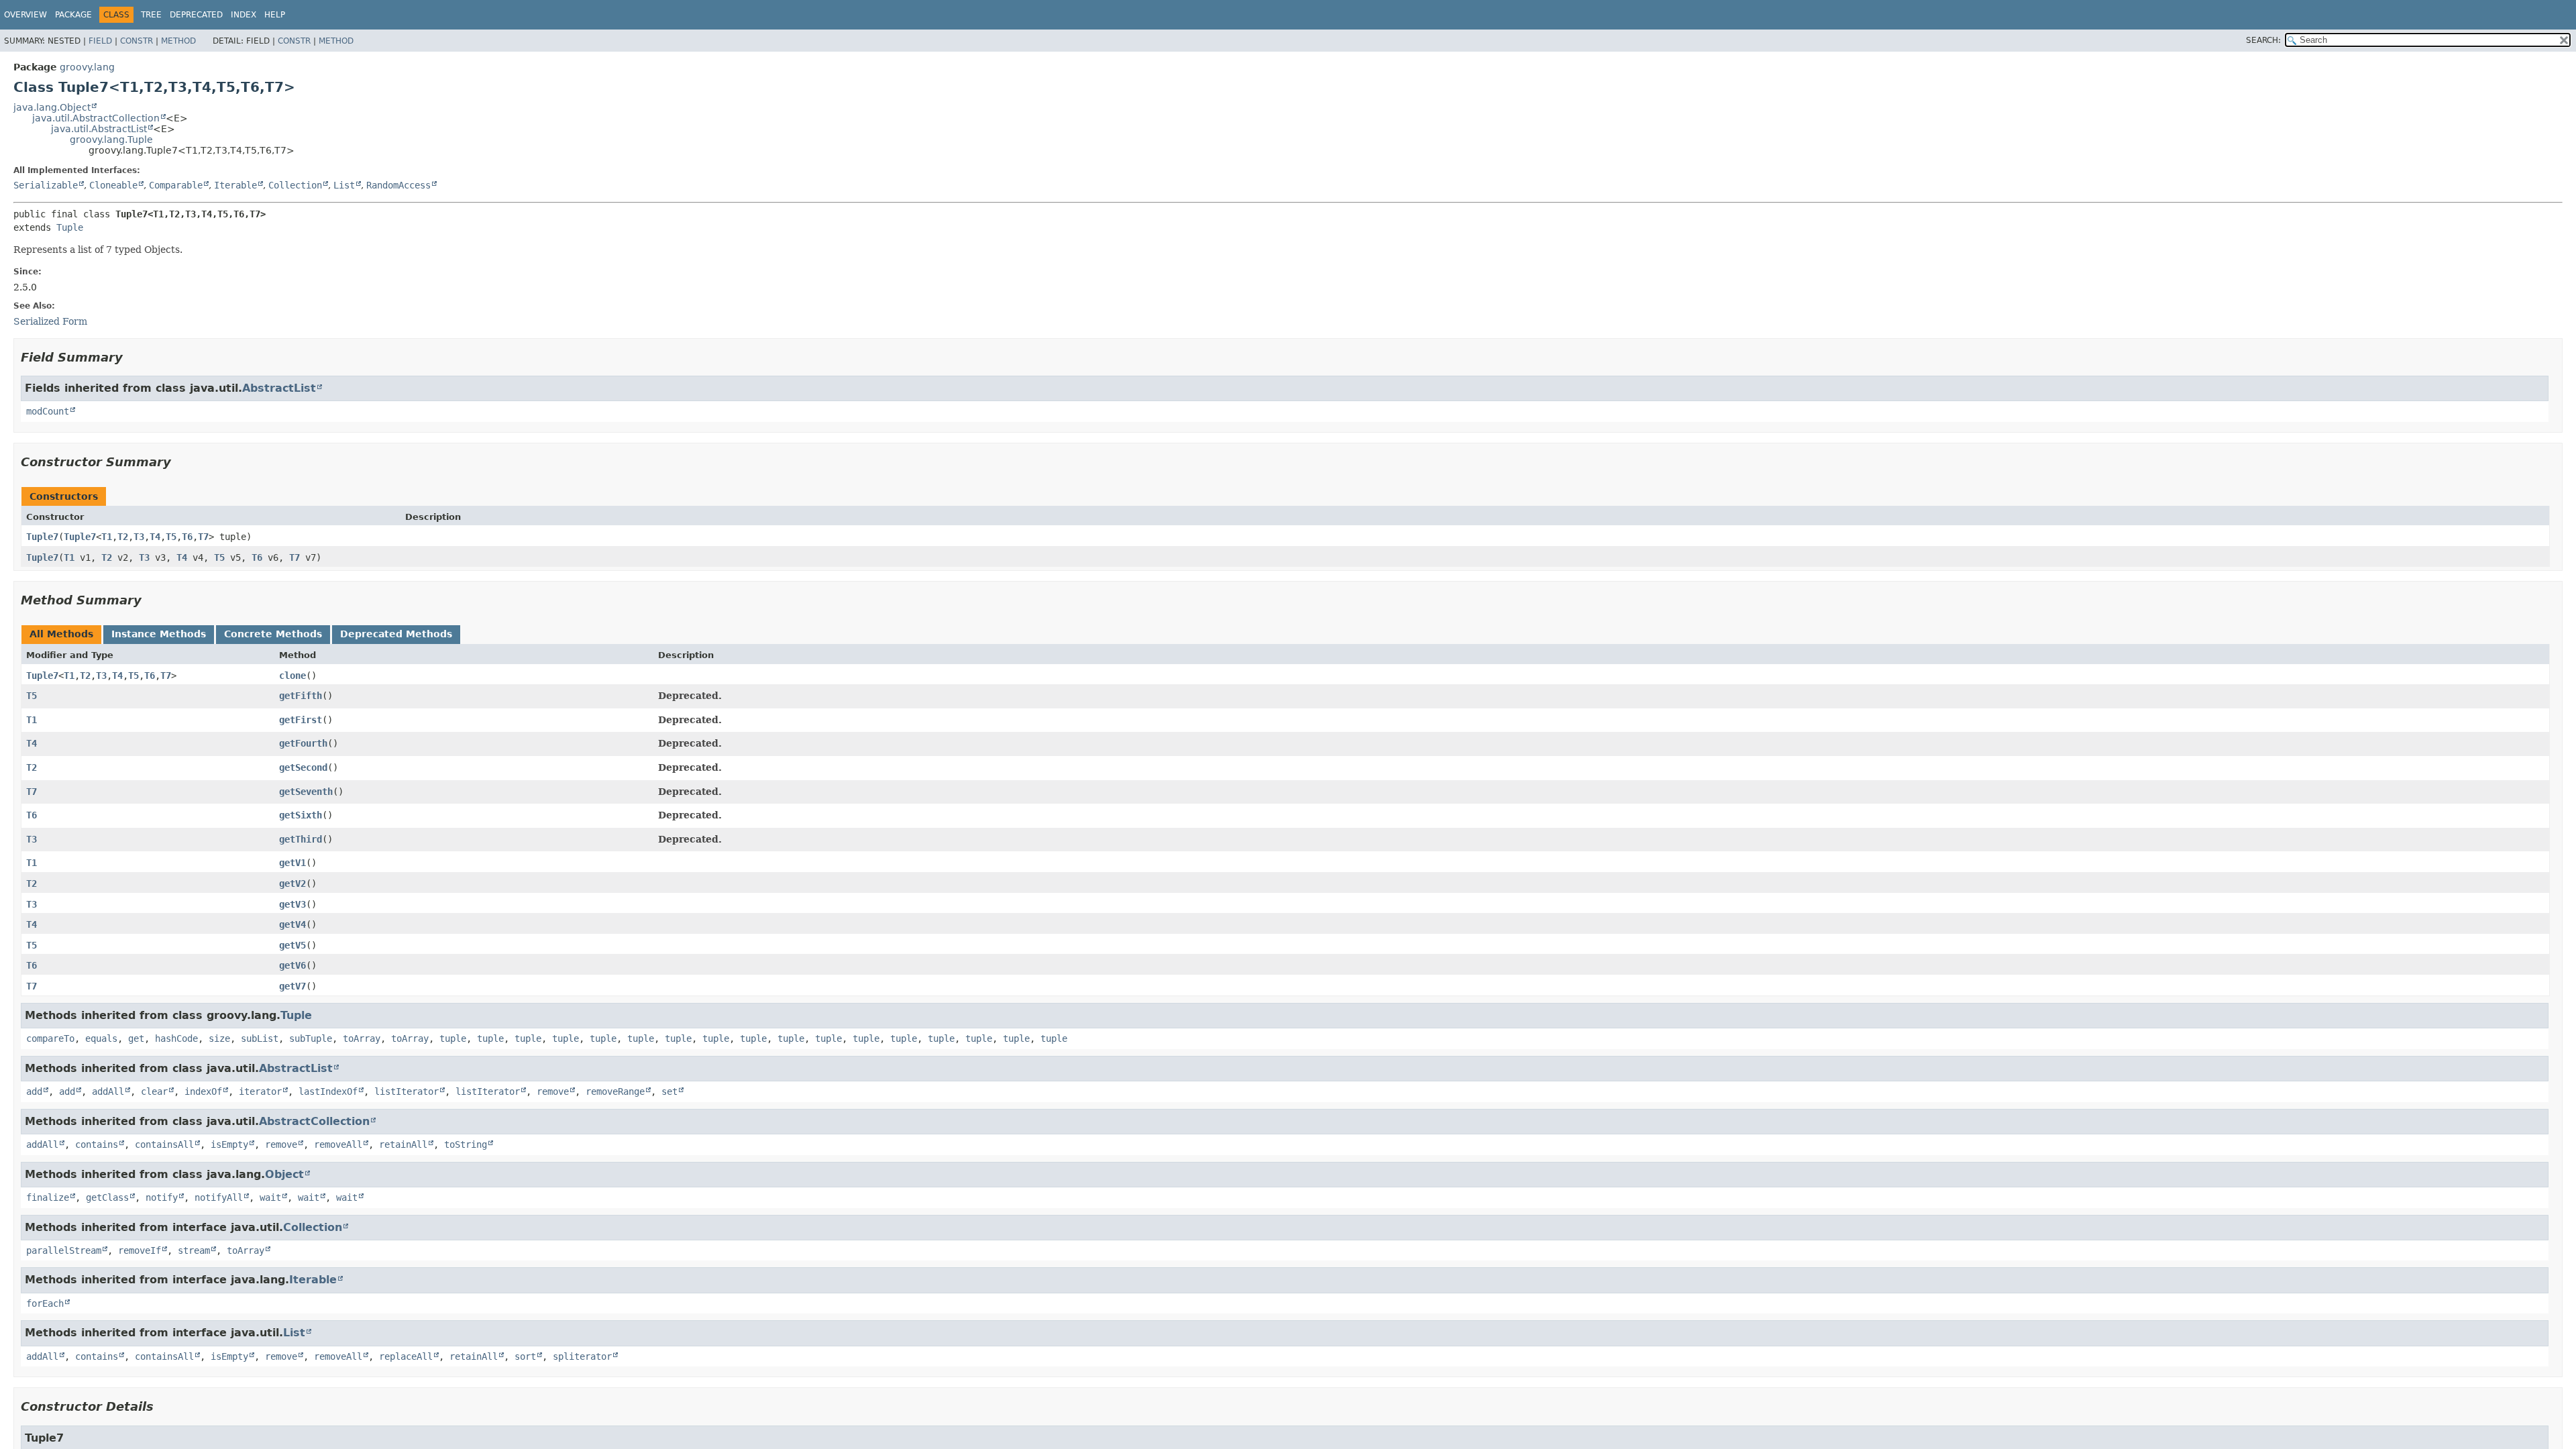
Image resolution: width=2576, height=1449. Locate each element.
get (136, 1038)
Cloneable (113, 185)
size (219, 1038)
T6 (187, 537)
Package (73, 15)
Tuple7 (42, 537)
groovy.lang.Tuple (111, 140)
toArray (362, 1038)
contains (97, 1144)
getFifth (301, 696)
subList (260, 1038)
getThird (301, 839)
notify (162, 1197)
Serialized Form (50, 321)
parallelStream (64, 1250)
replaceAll (406, 1356)
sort (525, 1356)
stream (194, 1250)
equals (101, 1038)
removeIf (140, 1250)
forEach (45, 1303)
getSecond (303, 767)
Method (178, 41)
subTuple (311, 1038)
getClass (107, 1197)
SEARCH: (2263, 40)
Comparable (176, 185)
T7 (203, 537)
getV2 (292, 883)
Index (244, 15)
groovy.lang (87, 67)
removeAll (338, 1144)
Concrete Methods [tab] (273, 634)
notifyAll (219, 1197)
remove (553, 1091)
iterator (260, 1091)
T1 (107, 537)
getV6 (292, 965)
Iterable (235, 185)
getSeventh (306, 792)
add (34, 1091)
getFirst (301, 720)
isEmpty (229, 1144)
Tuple (70, 227)
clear (154, 1091)
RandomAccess (398, 185)
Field (100, 41)
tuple (453, 1038)
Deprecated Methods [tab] (396, 634)
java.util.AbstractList (99, 129)
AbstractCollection (314, 1121)
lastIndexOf (328, 1091)
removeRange (615, 1091)
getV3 (292, 904)
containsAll (164, 1144)
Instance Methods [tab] (159, 634)
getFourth (303, 743)
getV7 (292, 986)
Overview (25, 15)
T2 (123, 537)
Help (275, 15)
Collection (295, 185)
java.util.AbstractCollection (96, 118)
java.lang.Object (52, 107)
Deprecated (196, 15)
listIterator (407, 1091)
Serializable (46, 185)
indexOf (203, 1091)
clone (292, 676)
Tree (151, 15)
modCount (48, 411)
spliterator (582, 1356)
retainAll (403, 1144)
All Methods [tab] (61, 634)
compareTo (50, 1038)
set (669, 1091)
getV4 (292, 924)
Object (284, 1174)
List (344, 185)
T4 (155, 537)
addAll (108, 1091)
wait (270, 1197)
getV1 (292, 863)
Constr (137, 41)
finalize (48, 1197)
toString (466, 1144)
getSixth (301, 815)
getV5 (292, 945)
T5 (171, 537)
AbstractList (279, 388)
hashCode (176, 1038)
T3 (139, 537)
